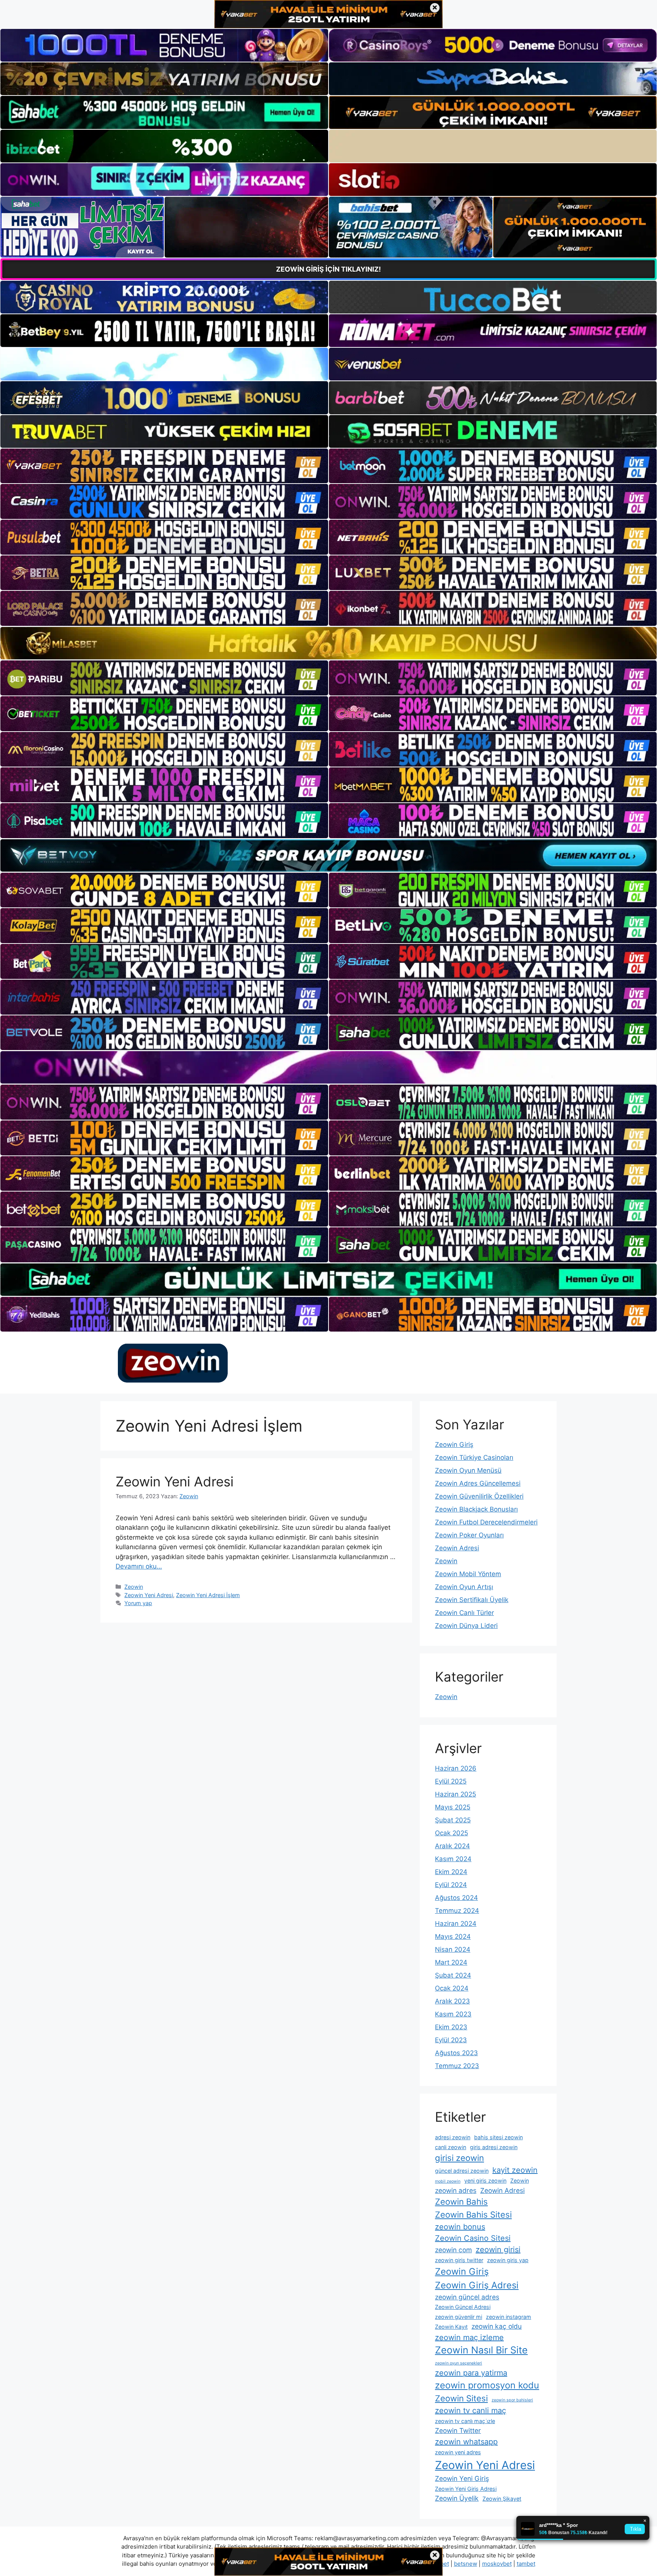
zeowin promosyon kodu (487, 2385)
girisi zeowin (459, 2158)
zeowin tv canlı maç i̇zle (465, 2421)
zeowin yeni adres (458, 2452)
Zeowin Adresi (457, 1548)
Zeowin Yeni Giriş (462, 2478)
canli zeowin (451, 2147)
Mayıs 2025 (453, 1807)
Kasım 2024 (453, 1859)
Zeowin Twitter (458, 2430)
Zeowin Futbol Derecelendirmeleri (486, 1522)
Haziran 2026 (456, 1768)
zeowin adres (456, 2190)
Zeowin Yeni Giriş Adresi (466, 2489)
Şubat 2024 (453, 1975)
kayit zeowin (515, 2170)
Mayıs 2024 (453, 1936)
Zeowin (134, 1587)
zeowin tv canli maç (471, 2411)
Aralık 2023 (452, 2001)
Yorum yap (138, 1603)
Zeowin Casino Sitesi (473, 2238)
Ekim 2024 (451, 1872)
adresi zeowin (453, 2137)
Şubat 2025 (453, 1820)
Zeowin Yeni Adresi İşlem (208, 1595)
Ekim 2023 (451, 2027)
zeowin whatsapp (466, 2442)
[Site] (164, 466)
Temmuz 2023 (457, 2066)
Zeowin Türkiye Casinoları (474, 1457)
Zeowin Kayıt (451, 2327)
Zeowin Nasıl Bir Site (481, 2350)
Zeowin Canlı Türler (464, 1613)
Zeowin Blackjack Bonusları (476, 1509)
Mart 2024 (451, 1962)
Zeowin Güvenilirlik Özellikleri (479, 1496)
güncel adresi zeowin (462, 2171)
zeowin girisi (498, 2250)
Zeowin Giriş (454, 1445)
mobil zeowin (448, 2181)
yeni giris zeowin (485, 2181)
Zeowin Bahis (461, 2202)
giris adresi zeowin (494, 2147)
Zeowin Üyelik (457, 2498)
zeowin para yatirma (471, 2373)
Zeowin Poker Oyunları (469, 1535)
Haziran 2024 (456, 1924)
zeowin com (453, 2250)
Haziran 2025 (455, 1794)
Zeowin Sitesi (461, 2398)
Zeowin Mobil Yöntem (468, 1574)
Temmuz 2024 (457, 1911)
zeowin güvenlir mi (459, 2317)
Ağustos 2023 (456, 2053)
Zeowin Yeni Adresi (175, 1481)
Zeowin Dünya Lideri (466, 1626)
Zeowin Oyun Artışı (464, 1587)
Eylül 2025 (451, 1781)
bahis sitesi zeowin (498, 2137)
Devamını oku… (139, 1566)
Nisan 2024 (453, 1949)
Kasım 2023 (453, 2014)
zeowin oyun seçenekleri (459, 2363)
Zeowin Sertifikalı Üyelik (472, 1600)
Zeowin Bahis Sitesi (473, 2215)
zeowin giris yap (508, 2260)
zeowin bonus (460, 2227)
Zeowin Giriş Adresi (477, 2285)
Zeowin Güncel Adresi (463, 2307)
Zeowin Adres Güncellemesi (478, 1483)
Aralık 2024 (452, 1846)
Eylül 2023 (451, 2040)
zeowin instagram (509, 2317)
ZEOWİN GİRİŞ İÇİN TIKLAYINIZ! (328, 269)
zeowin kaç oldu (497, 2326)
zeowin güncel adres (467, 2297)
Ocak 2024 (452, 1988)
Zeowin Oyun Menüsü (468, 1470)
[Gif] (328, 643)
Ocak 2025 (451, 1833)
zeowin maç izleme (469, 2337)
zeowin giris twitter (459, 2260)
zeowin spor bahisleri (512, 2400)
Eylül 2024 (451, 1885)
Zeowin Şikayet (502, 2499)
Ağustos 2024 (456, 1898)
